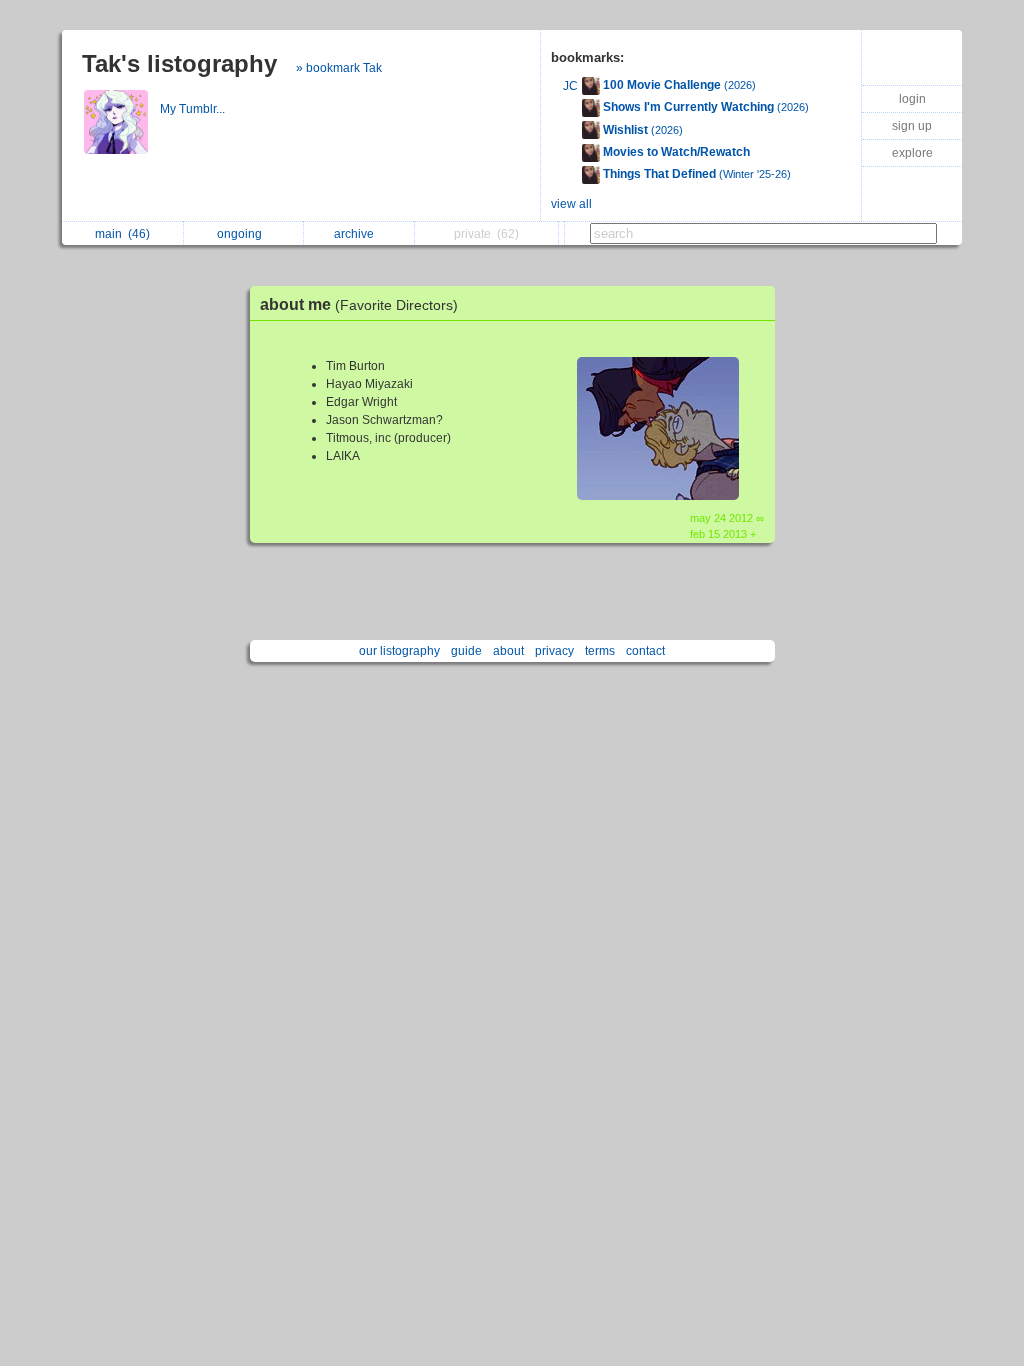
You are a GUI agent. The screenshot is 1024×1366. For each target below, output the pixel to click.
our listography (399, 651)
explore (912, 153)
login (912, 99)
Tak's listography (179, 63)
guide (466, 651)
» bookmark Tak (339, 68)
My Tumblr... (194, 109)
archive (357, 234)
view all (571, 204)
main (122, 234)
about (508, 651)
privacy (554, 651)
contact (645, 651)
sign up (912, 126)
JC (570, 86)
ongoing (242, 234)
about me (359, 304)
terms (600, 651)
